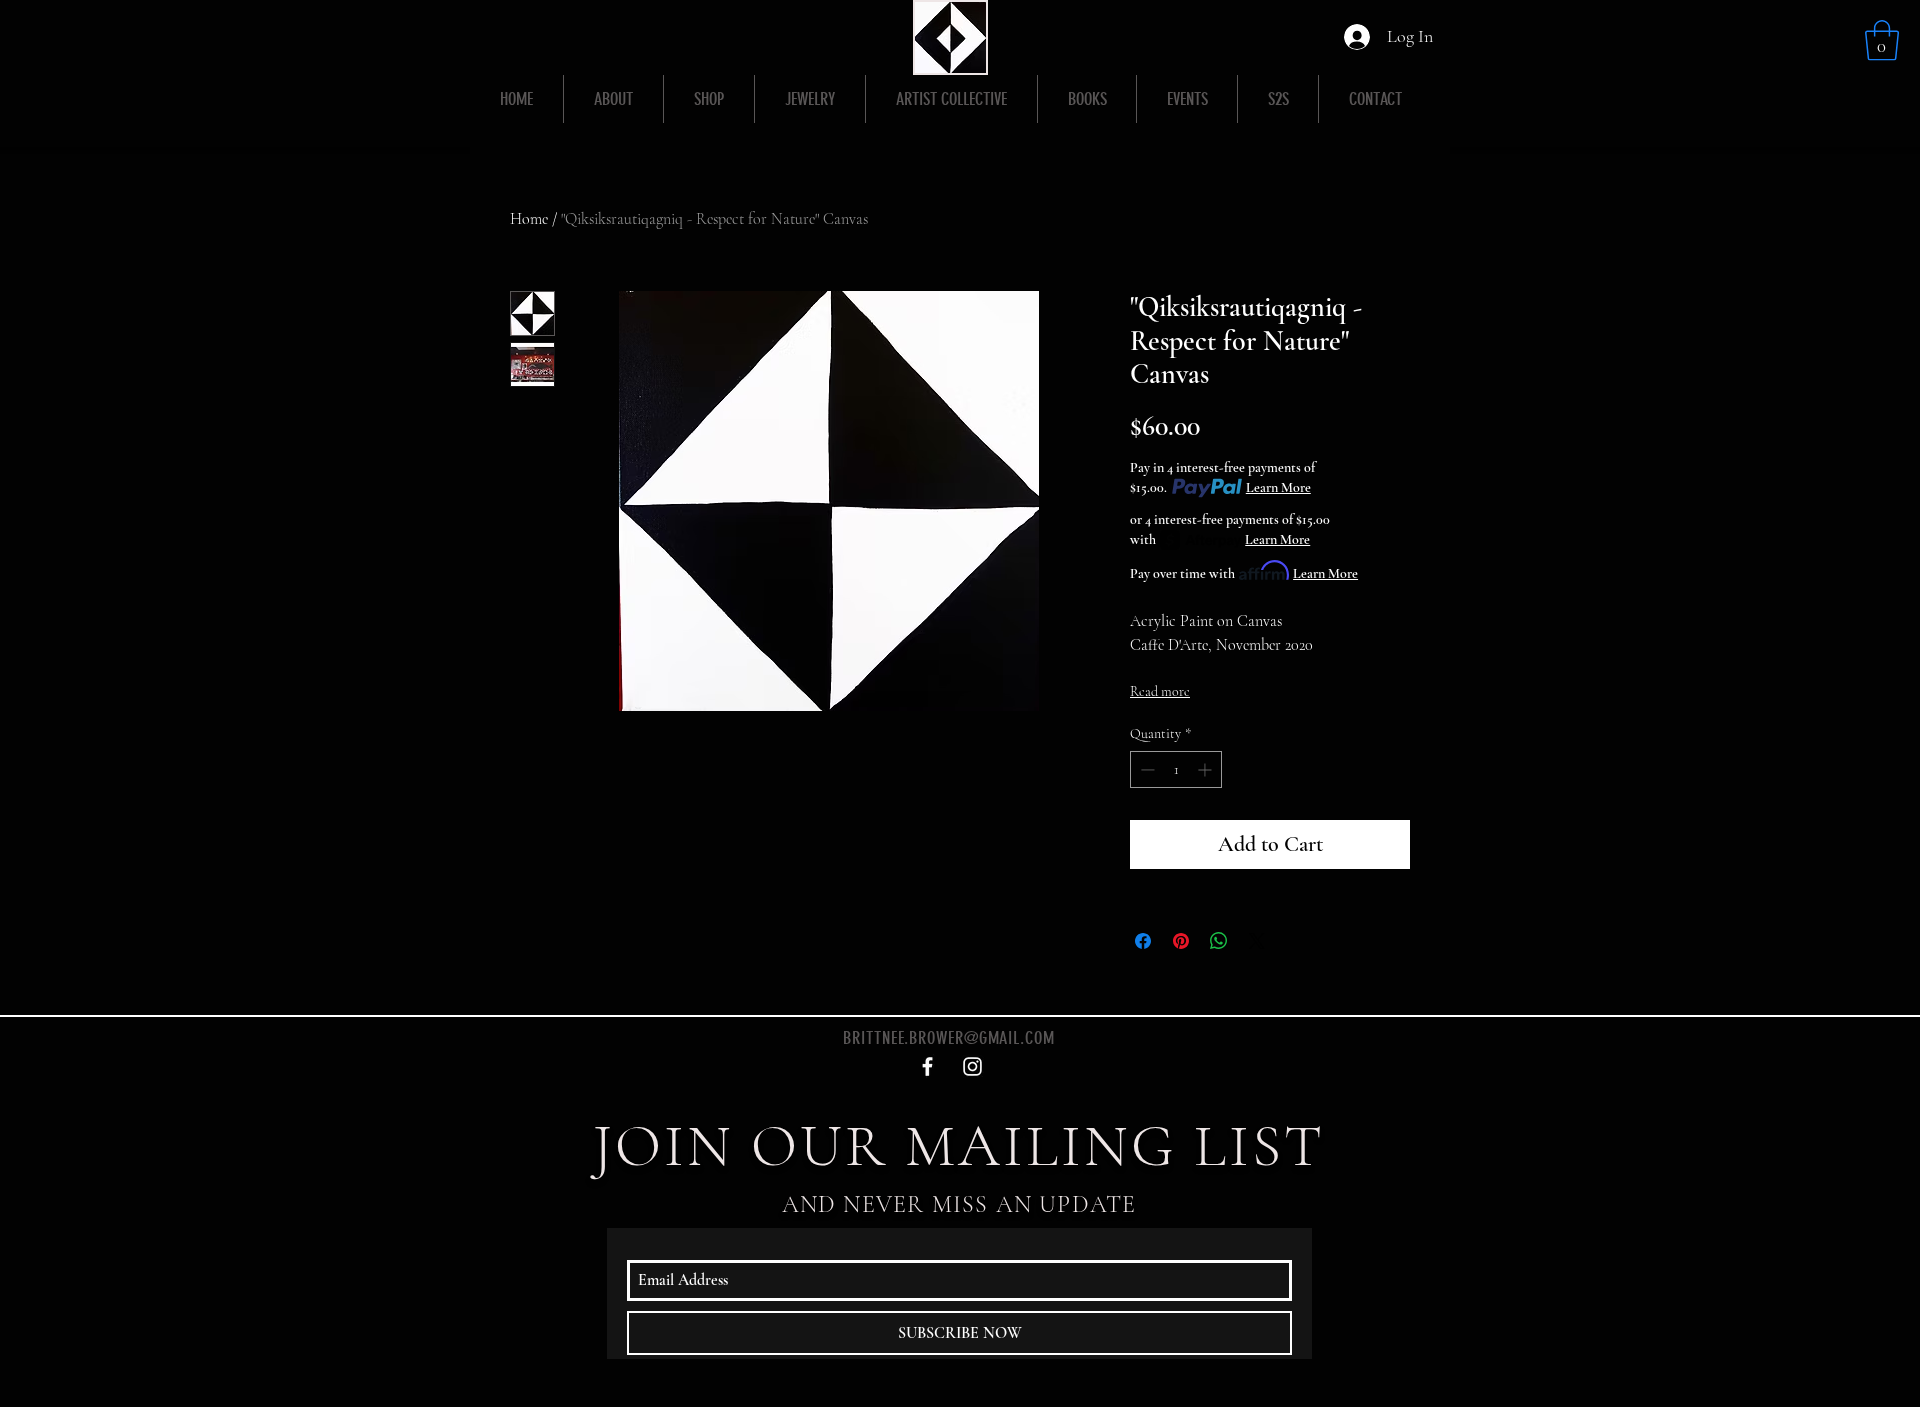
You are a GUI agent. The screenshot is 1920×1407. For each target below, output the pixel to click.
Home (529, 219)
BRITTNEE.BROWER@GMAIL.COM (949, 1038)
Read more (1160, 691)
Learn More (1278, 487)
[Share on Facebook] (1143, 941)
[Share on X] (1257, 941)
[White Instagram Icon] (972, 1066)
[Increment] (1206, 769)
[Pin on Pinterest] (1181, 941)
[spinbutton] (1176, 769)
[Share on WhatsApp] (1219, 941)
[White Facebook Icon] (927, 1066)
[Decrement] (1145, 769)
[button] (1882, 40)
